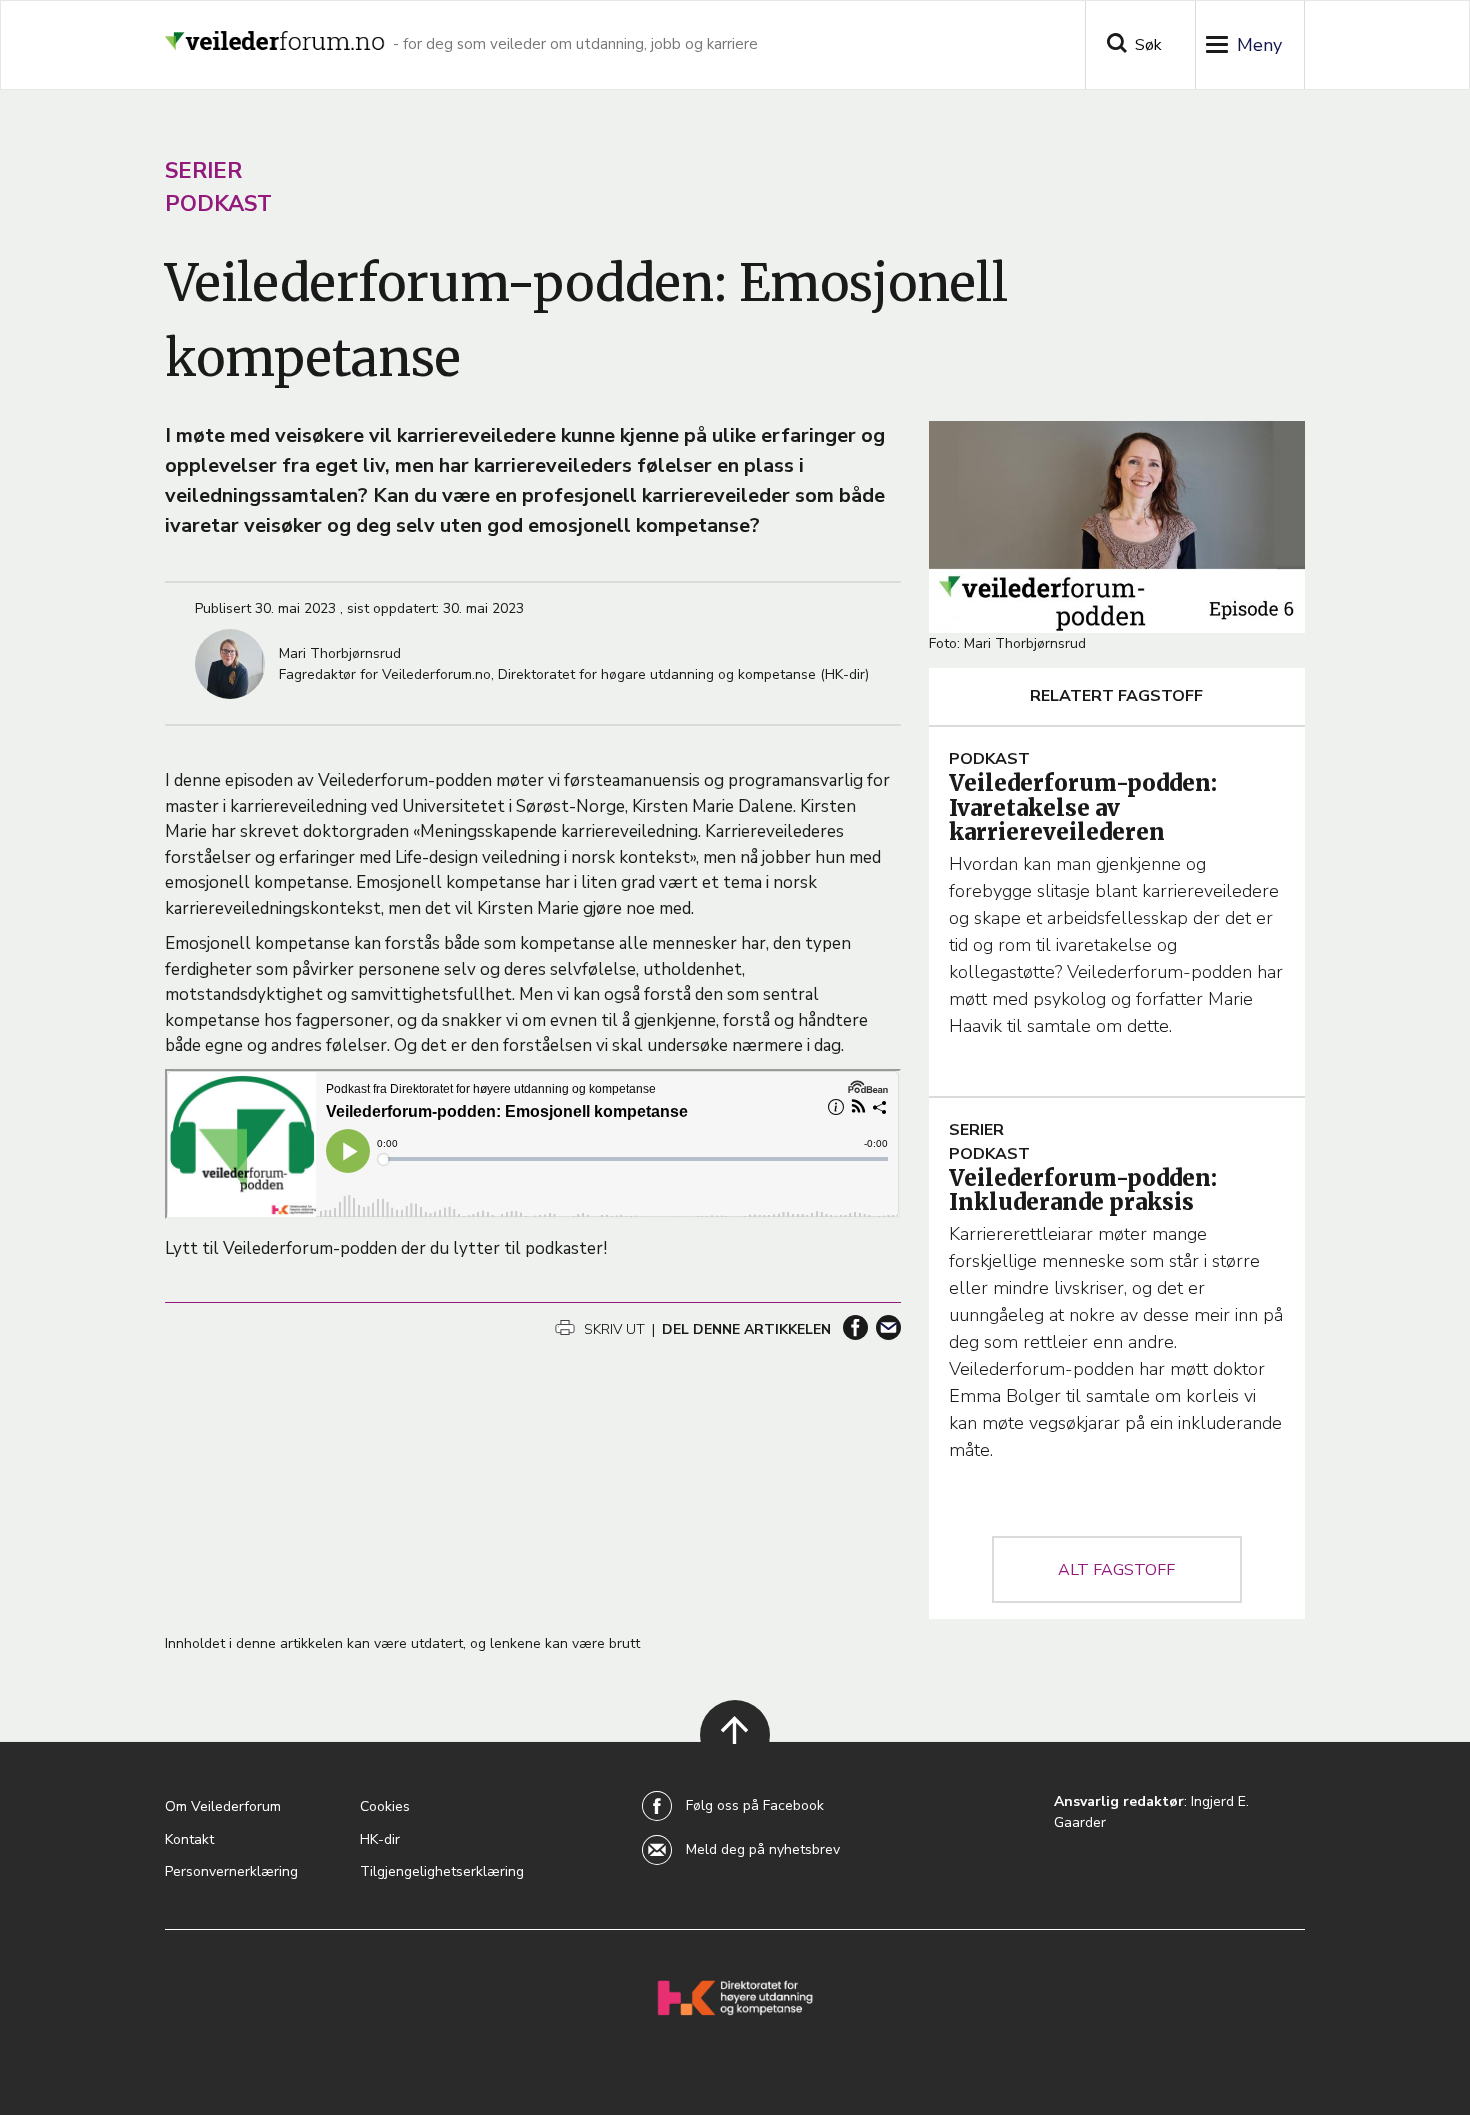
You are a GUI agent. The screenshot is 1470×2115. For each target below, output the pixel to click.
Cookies (385, 1806)
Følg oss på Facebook (755, 1805)
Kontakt (189, 1839)
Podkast (218, 204)
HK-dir (380, 1839)
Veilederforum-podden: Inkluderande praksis (1083, 1190)
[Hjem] (275, 33)
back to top (723, 1760)
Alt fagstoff (1116, 1570)
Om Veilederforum (223, 1806)
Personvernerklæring (231, 1871)
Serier (203, 171)
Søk (1148, 45)
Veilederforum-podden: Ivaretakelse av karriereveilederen (1083, 807)
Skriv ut (612, 1329)
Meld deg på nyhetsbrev (763, 1849)
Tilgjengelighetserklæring (442, 1871)
